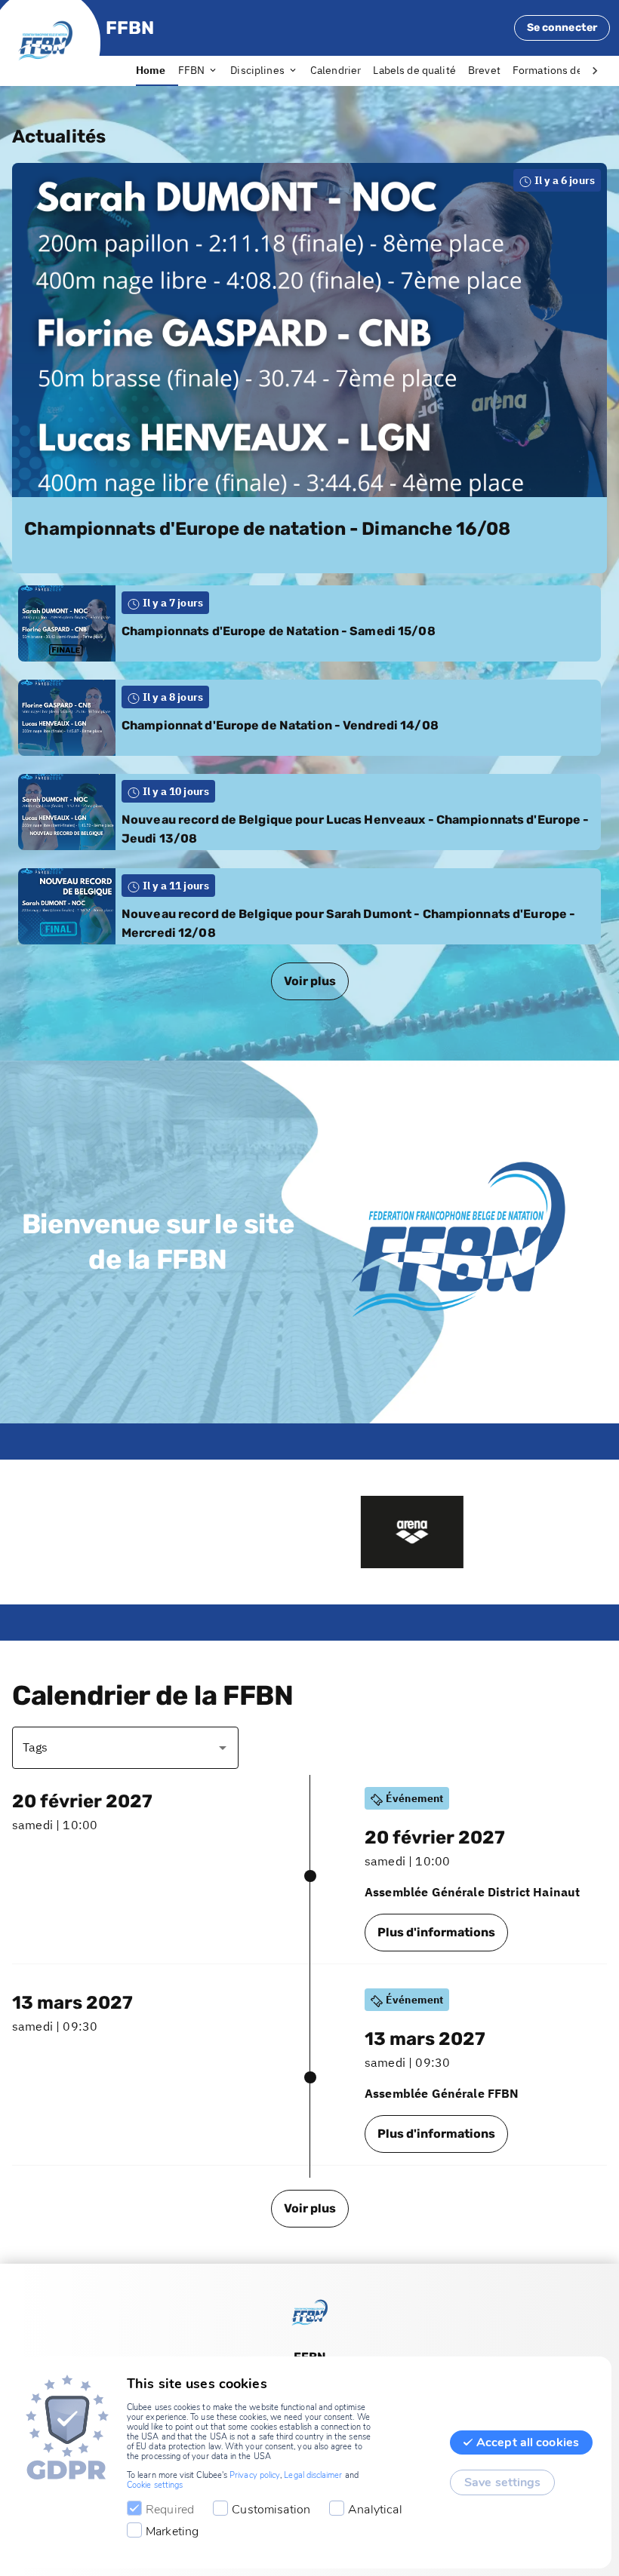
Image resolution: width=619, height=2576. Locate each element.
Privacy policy (255, 2475)
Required (170, 2510)
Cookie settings (155, 2485)
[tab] (157, 71)
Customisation (271, 2510)
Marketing (172, 2531)
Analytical (375, 2510)
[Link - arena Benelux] (310, 1532)
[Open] (223, 1748)
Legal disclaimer (313, 2475)
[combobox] (114, 1748)
